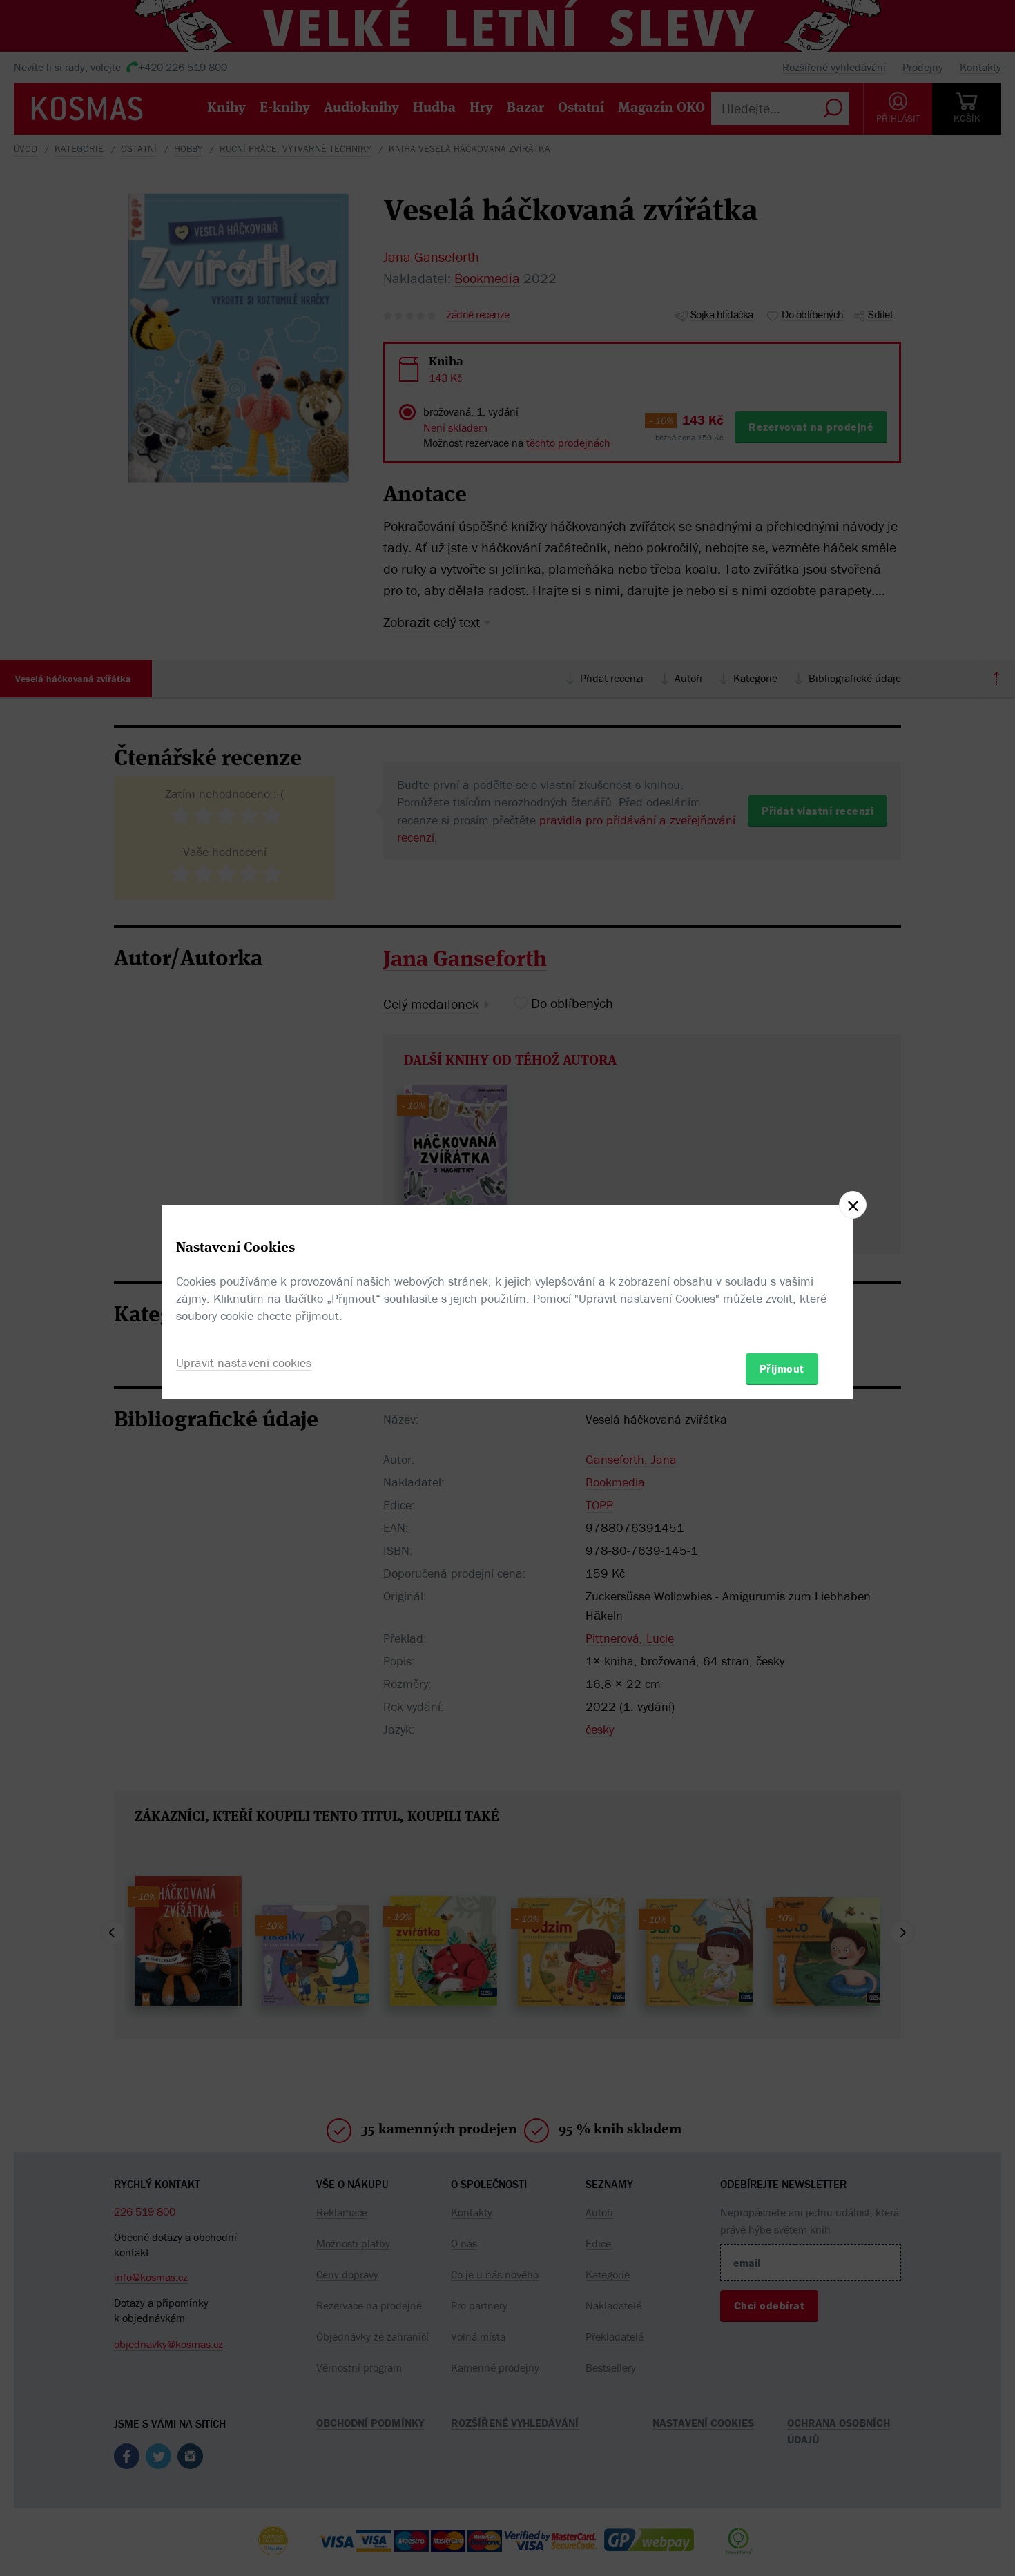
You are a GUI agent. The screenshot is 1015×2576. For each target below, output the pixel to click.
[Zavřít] (853, 1205)
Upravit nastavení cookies (244, 1363)
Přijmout (782, 1368)
